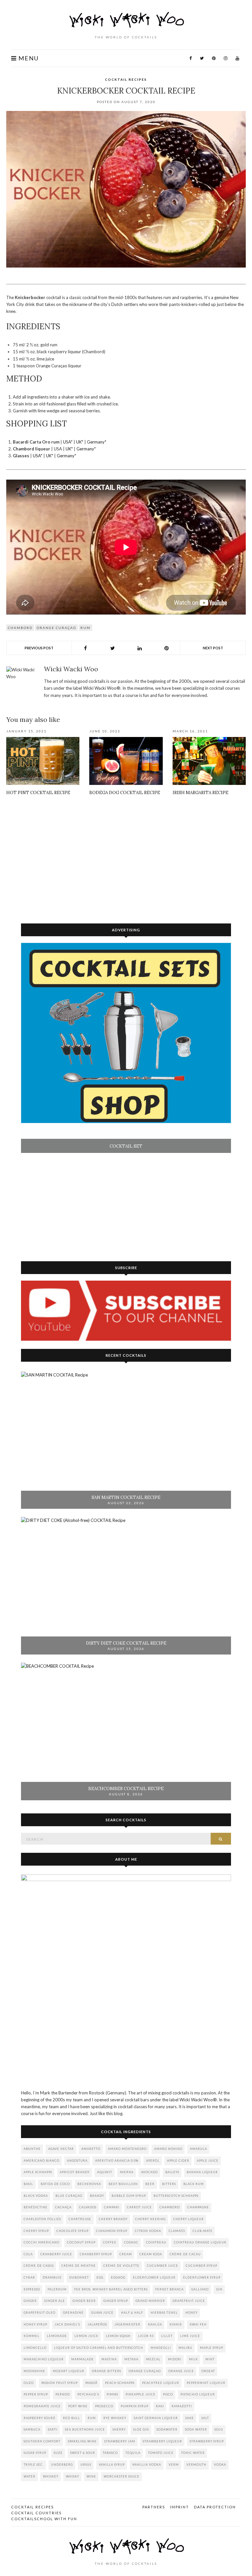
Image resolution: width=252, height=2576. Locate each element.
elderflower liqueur (154, 2277)
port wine (78, 2406)
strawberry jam (120, 2441)
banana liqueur (202, 2172)
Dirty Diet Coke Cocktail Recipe (126, 1643)
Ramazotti (182, 2406)
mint (210, 2359)
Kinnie (176, 2324)
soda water (196, 2429)
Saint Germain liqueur (156, 2418)
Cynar (29, 2277)
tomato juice (161, 2453)
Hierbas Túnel (164, 2313)
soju (219, 2429)
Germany (96, 442)
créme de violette (121, 2266)
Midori (175, 2359)
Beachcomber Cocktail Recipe (126, 1789)
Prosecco (104, 2406)
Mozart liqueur (69, 2371)
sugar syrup (35, 2453)
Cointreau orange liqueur (200, 2242)
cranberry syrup (96, 2254)
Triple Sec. (34, 2465)
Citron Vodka (148, 2231)
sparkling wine (82, 2441)
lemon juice (86, 2336)
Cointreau (156, 2242)
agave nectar (61, 2149)
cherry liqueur (189, 2219)
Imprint (179, 2507)
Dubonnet (79, 2277)
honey (191, 2313)
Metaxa (131, 2359)
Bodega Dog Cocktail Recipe (125, 793)
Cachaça (63, 2207)
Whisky (73, 2476)
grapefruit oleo (40, 2313)
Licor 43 (146, 2336)
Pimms (112, 2394)
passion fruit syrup (60, 2383)
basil (28, 2184)
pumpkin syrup (135, 2406)
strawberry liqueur (162, 2441)
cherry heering (150, 2219)
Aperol (153, 2161)
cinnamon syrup (112, 2231)
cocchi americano (42, 2242)
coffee (110, 2242)
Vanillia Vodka (147, 2465)
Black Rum (194, 2184)
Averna (127, 2172)
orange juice (181, 2371)
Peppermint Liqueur (206, 2383)
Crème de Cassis (39, 2266)
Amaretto (91, 2149)
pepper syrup (36, 2394)
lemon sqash (118, 2336)
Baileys (172, 2172)
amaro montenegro (127, 2149)
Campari (112, 2207)
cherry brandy (113, 2219)
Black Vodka (36, 2196)
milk (193, 2359)
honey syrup (35, 2324)
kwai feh (198, 2324)
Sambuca (32, 2429)
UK (79, 442)
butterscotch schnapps (176, 2196)
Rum (85, 628)
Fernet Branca (169, 2289)
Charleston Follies (42, 2219)
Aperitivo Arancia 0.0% (117, 2161)
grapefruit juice (189, 2301)
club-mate (203, 2231)
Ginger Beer (84, 2301)
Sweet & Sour (83, 2453)
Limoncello (35, 2348)
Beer (150, 2184)
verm (174, 2465)
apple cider (178, 2161)
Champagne (198, 2207)
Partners (154, 2507)
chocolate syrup (73, 2231)
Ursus (86, 2465)
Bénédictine (36, 2207)
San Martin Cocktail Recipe (126, 1497)
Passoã (91, 2383)
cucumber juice (163, 2266)
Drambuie (52, 2277)
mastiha (109, 2359)
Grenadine (73, 2313)
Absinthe (32, 2149)
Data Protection (215, 2507)
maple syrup (211, 2348)
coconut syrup (81, 2242)
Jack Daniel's (67, 2324)
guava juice (102, 2313)
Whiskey (51, 2476)
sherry (119, 2429)
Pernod (63, 2394)
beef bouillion (123, 2184)
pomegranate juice (42, 2406)
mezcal (153, 2359)
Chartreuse (80, 2219)
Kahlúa (155, 2324)
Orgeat (208, 2371)
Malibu (185, 2348)
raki (160, 2406)
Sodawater (167, 2429)
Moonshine (34, 2371)
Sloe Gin (141, 2429)
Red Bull (72, 2418)
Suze (58, 2453)
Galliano (200, 2289)
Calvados (88, 2207)
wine (91, 2476)
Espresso (32, 2289)
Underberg (62, 2465)
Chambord (20, 628)
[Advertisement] (126, 858)
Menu (28, 58)
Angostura (77, 2161)
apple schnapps (38, 2172)
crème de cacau (185, 2254)
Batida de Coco (55, 2184)
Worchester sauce (122, 2476)
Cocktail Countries (36, 2513)
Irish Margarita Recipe (200, 793)
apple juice (208, 2161)
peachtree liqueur (161, 2383)
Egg (100, 2277)
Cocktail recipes (126, 79)
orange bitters (106, 2371)
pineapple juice (141, 2394)
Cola (28, 2254)
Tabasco (110, 2453)
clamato (177, 2231)
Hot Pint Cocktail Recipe (38, 793)
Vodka (220, 2465)
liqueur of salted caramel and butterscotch (99, 2348)
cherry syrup (36, 2231)
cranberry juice (56, 2254)
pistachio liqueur (198, 2394)
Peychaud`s (88, 2394)
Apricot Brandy (75, 2172)
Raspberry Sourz (40, 2418)
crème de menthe (79, 2266)
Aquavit (105, 2172)
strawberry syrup (207, 2441)
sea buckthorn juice (85, 2429)
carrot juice (139, 2207)
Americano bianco (42, 2161)
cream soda (151, 2254)
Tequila (133, 2453)
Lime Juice (190, 2336)
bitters (169, 2184)
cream (126, 2254)
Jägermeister (127, 2324)
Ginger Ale (55, 2301)
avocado (149, 2172)
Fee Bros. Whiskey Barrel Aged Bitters (111, 2289)
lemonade (57, 2336)
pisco (168, 2394)
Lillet (167, 2336)
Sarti (53, 2429)
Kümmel (31, 2336)
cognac (131, 2242)
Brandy (97, 2196)
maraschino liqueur (44, 2359)
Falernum (57, 2289)
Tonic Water (193, 2453)
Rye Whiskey (115, 2418)
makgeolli (161, 2348)
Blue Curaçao (69, 2196)
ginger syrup (116, 2301)
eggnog (118, 2277)
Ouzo (29, 2383)
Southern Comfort (42, 2441)
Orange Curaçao (56, 628)
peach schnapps (120, 2383)
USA (67, 442)
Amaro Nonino (168, 2149)
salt (205, 2418)
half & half (132, 2313)
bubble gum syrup (129, 2196)
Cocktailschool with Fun (44, 2519)
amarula (199, 2149)
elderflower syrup (202, 2277)
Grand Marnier (150, 2301)
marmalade (83, 2359)
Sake (190, 2418)
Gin (219, 2289)
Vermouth (196, 2465)
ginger (30, 2301)
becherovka (89, 2184)
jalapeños (97, 2324)
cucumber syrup (201, 2266)
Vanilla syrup (112, 2465)
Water (30, 2476)
